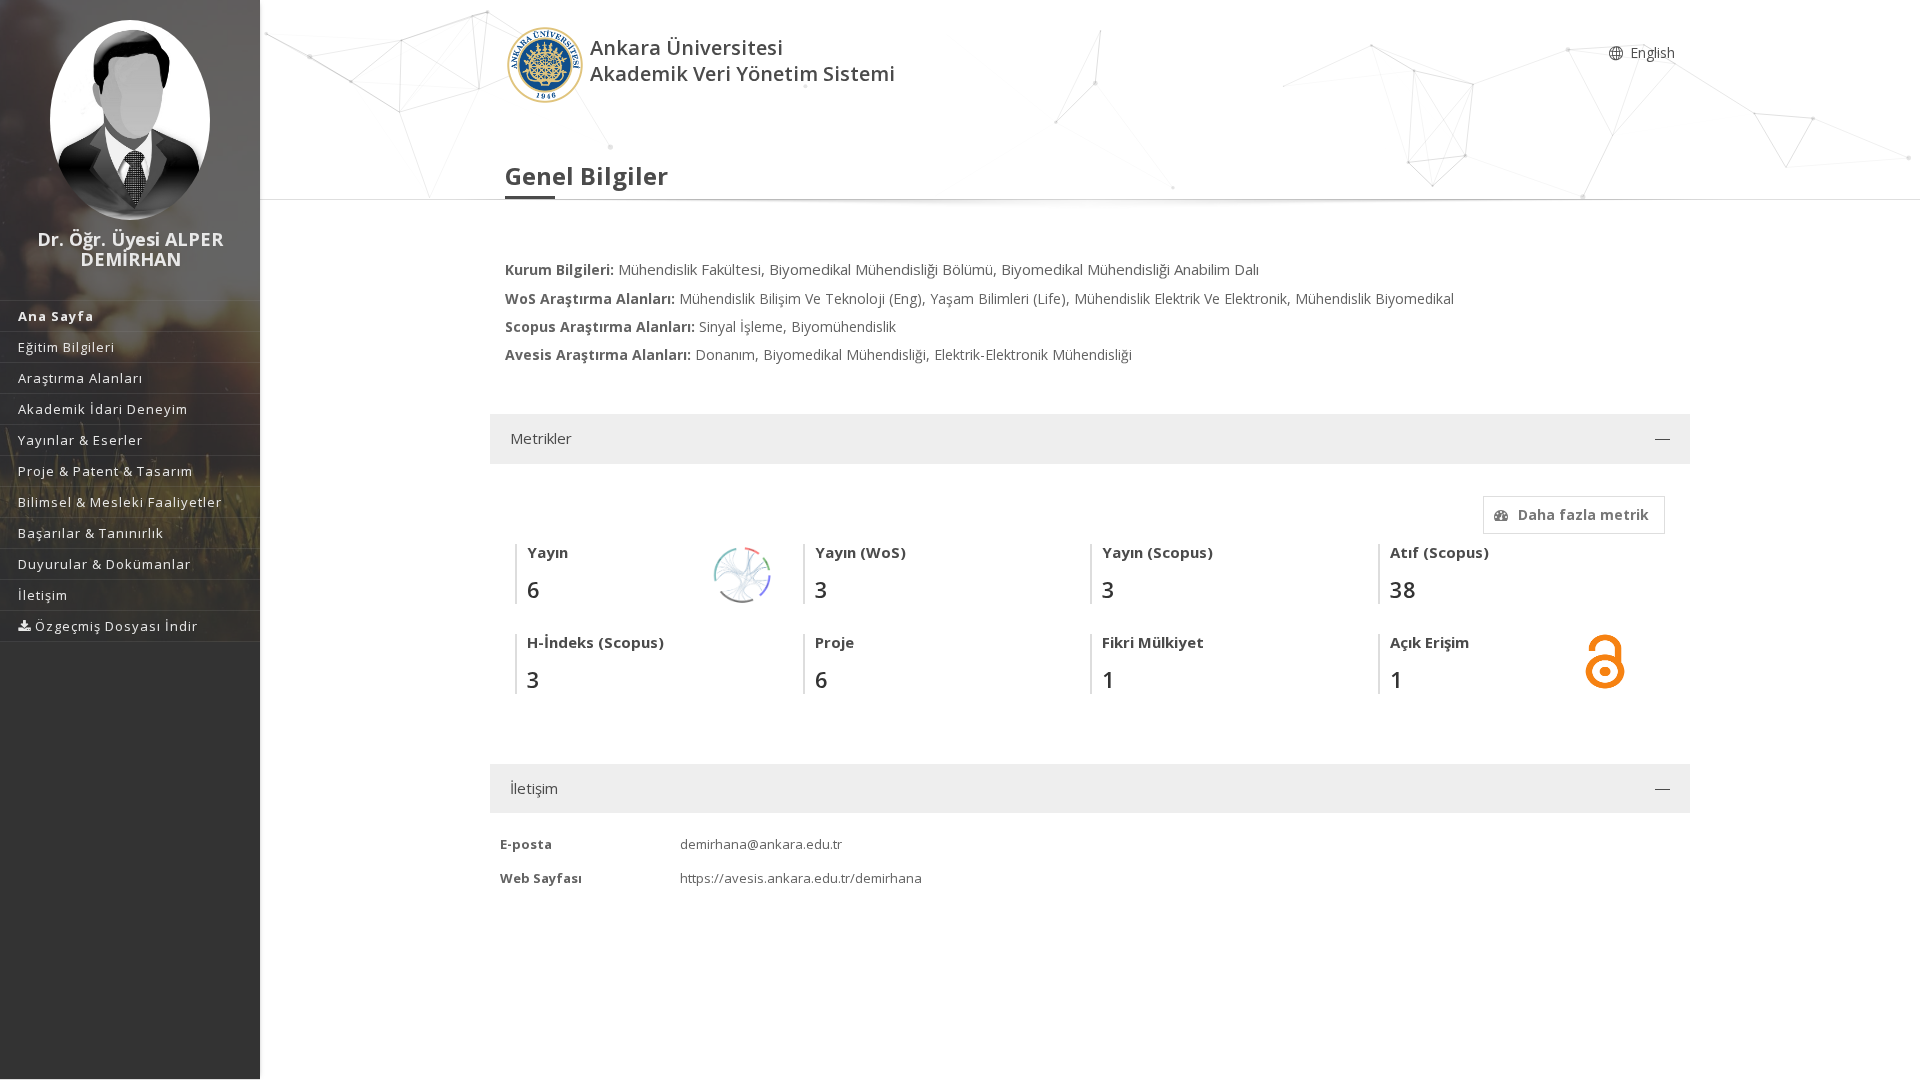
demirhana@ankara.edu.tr (761, 844)
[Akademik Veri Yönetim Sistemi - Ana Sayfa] (547, 63)
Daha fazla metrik (1583, 514)
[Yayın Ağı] (743, 573)
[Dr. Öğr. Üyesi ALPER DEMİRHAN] (130, 120)
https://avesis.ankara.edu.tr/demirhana (801, 878)
